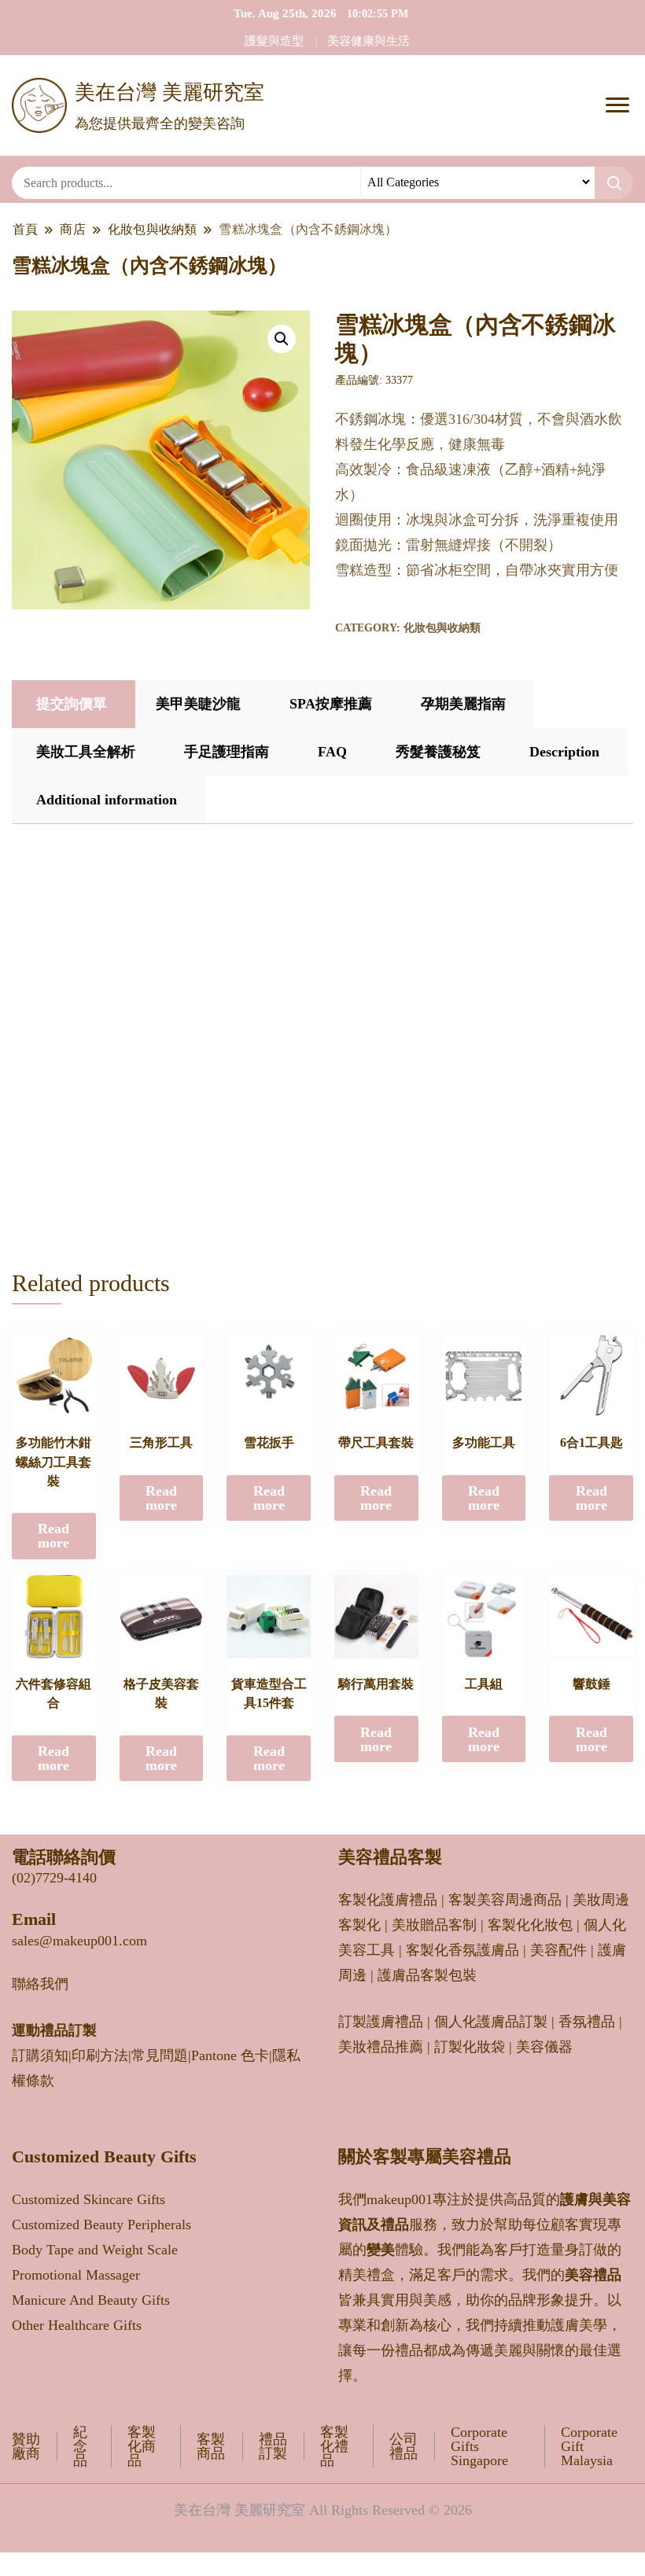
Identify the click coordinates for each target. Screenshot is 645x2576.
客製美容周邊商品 (505, 1900)
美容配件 (558, 1950)
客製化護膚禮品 (388, 1900)
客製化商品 (142, 2446)
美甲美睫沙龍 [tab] (198, 704)
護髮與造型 (274, 41)
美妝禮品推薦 (381, 2047)
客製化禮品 (334, 2446)
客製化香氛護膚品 (463, 1950)
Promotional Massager (76, 2275)
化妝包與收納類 (442, 628)
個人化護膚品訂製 (491, 2022)
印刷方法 (100, 2055)
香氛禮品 (587, 2022)
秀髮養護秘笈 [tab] (438, 752)
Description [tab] (564, 752)
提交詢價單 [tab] (72, 704)
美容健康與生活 (369, 41)
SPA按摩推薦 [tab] (331, 704)
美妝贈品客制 (434, 1925)
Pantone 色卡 (230, 2055)
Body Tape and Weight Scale (95, 2250)
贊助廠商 (26, 2446)
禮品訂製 (273, 2446)
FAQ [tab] (332, 752)
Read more (53, 1536)
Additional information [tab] (107, 800)
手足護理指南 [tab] (227, 752)
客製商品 (211, 2446)
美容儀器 (544, 2047)
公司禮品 (404, 2446)
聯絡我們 (40, 1984)
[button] (282, 339)
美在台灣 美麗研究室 (170, 92)
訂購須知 (40, 2055)
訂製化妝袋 (470, 2047)
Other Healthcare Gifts (77, 2325)
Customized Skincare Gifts (88, 2199)
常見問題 (160, 2055)
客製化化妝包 (530, 1925)
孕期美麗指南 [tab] (463, 704)
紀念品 (80, 2446)
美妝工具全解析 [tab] (86, 752)
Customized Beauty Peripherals (101, 2225)
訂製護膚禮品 (381, 2022)
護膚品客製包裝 (427, 1975)
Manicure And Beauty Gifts (91, 2300)
